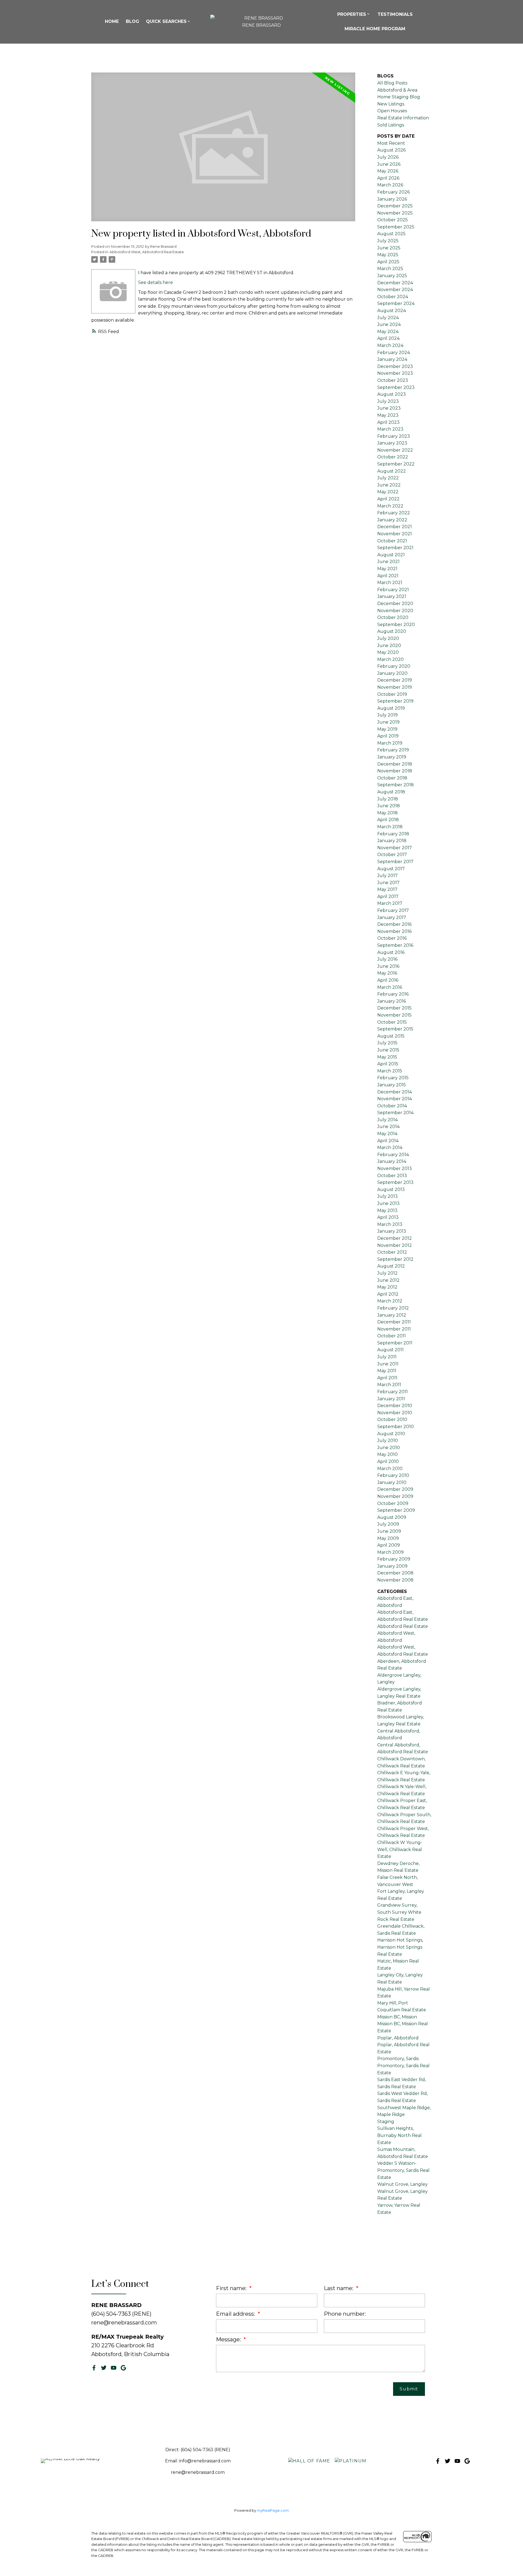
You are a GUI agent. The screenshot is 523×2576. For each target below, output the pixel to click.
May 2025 (388, 255)
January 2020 (392, 673)
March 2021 (390, 583)
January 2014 (392, 1161)
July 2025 (388, 241)
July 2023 (388, 401)
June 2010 (389, 1448)
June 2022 (389, 485)
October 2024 (393, 297)
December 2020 (395, 604)
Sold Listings (391, 125)
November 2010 (395, 1413)
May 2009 (388, 1538)
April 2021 (388, 576)
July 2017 (387, 876)
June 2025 (389, 248)
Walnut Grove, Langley (402, 2184)
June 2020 (389, 645)
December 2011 (394, 1322)
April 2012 (388, 1294)
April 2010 (388, 1461)
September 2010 (396, 1427)
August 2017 (391, 869)
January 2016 (392, 1001)
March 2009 (390, 1552)
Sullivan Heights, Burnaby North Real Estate (399, 2135)
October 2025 (393, 220)
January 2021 (392, 596)
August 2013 (391, 1189)
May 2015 (387, 1057)
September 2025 (396, 227)
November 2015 (394, 1015)
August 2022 (392, 471)
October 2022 (393, 457)
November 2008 (395, 1580)
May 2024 (388, 332)
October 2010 (392, 1419)
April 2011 (387, 1378)
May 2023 (388, 415)
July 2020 (388, 638)
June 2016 (388, 966)
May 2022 (388, 492)
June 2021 (388, 562)
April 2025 (388, 262)
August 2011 (390, 1350)
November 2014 (395, 1099)
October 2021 (392, 541)
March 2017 (390, 903)
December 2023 (395, 366)
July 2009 (388, 1524)
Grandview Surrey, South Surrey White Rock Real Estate (399, 1912)
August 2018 (391, 792)
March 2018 (390, 827)
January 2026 (392, 199)
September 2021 (395, 548)
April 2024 (388, 338)
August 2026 (391, 150)
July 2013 (387, 1196)
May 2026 (388, 171)
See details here (156, 282)
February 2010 (393, 1475)
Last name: (339, 2288)
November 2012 (395, 1245)
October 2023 (393, 380)
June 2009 (389, 1531)
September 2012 (395, 1259)
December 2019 (395, 680)
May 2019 (387, 729)
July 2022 (388, 478)
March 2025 (390, 269)
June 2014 (388, 1127)
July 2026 (388, 157)
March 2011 (389, 1385)
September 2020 (396, 625)
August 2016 (391, 952)
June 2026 (389, 164)
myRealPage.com (273, 2510)
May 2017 (387, 889)
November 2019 (395, 687)
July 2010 (388, 1440)
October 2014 (392, 1106)
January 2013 (392, 1231)
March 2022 (390, 506)
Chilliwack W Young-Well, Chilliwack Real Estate (400, 1849)
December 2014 (395, 1092)
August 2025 (391, 234)
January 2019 (392, 757)
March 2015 (390, 1071)
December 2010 (395, 1406)
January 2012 (392, 1315)
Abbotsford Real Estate (403, 1626)
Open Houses (392, 111)
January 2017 (392, 917)
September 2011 (395, 1343)
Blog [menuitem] (133, 21)
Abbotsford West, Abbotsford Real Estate (147, 252)
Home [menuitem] (112, 21)
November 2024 (395, 290)
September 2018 (396, 785)
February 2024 (394, 353)
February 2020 (394, 666)
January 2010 (392, 1482)
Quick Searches (166, 21)
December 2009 (395, 1489)
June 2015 (388, 1050)
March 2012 (390, 1301)
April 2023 (388, 422)
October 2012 (392, 1252)
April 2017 (388, 897)
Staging (386, 2122)
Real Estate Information (403, 118)
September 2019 (395, 701)
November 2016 (394, 931)
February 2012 (393, 1308)
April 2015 (388, 1064)
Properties (352, 14)
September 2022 (396, 464)
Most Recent (391, 143)
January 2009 (392, 1566)
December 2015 (394, 1008)
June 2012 (388, 1280)
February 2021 (393, 590)
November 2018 (395, 771)
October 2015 (392, 1022)
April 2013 (388, 1217)
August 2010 (391, 1434)
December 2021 (395, 527)
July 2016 (387, 959)
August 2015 (391, 1036)
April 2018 (388, 820)
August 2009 (392, 1517)
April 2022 (388, 499)
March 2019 (390, 743)
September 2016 (395, 945)
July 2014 (387, 1120)
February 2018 (393, 834)
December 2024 (395, 283)
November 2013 (395, 1168)
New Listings (391, 104)
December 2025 (395, 206)
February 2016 (393, 994)
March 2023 (390, 429)
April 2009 (389, 1545)
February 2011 (393, 1392)
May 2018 (387, 813)
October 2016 (392, 938)
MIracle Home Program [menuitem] (375, 29)
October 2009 (393, 1503)
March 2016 (390, 987)
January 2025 (392, 276)
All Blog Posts (392, 83)
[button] (94, 2368)
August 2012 (391, 1266)
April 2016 (388, 980)
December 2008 (395, 1573)
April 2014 (388, 1141)
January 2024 (392, 359)
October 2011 (392, 1336)
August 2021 (391, 555)
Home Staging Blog (399, 97)
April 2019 (388, 736)
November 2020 (395, 611)
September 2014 (395, 1113)
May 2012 (387, 1287)
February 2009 (394, 1559)
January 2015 (392, 1085)
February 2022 (394, 513)
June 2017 (388, 883)
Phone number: (345, 2314)
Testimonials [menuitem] (395, 14)
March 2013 (390, 1224)
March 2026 (390, 185)
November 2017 (395, 848)
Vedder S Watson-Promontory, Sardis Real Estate (403, 2170)
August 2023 (392, 394)
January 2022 (392, 520)
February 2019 (393, 750)
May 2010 (387, 1454)
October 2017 (392, 855)
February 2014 (393, 1155)
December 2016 (394, 924)
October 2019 (392, 694)
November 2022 (395, 450)
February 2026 (393, 192)
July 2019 (387, 715)
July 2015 (387, 1043)
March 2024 (390, 345)
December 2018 (395, 764)
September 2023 (396, 387)
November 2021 (395, 534)
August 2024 (392, 311)
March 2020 (390, 659)
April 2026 (388, 178)
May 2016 (387, 973)
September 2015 (395, 1029)
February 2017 (393, 910)
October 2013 (392, 1176)
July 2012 (387, 1273)
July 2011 (387, 1357)
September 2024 (396, 303)
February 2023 (394, 436)
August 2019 (391, 708)
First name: (232, 2288)
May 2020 (388, 652)
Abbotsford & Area (397, 90)
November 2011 (394, 1329)
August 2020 (392, 631)
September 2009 (396, 1510)
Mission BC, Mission (397, 2017)
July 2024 (388, 318)
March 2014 (390, 1148)
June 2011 (388, 1364)
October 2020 (393, 617)
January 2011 (391, 1399)
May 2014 (387, 1134)
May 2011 (387, 1371)
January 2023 (392, 443)
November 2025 (395, 213)
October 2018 (392, 778)
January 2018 (392, 841)
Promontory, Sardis (398, 2059)
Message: (229, 2339)
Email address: (236, 2314)
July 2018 (388, 799)
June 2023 (389, 408)
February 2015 (393, 1078)
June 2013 (388, 1203)
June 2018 (389, 806)
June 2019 (388, 722)
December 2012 (395, 1238)
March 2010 (390, 1469)
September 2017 (395, 862)
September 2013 (395, 1182)
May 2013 (387, 1210)
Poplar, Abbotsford (398, 2038)
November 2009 (395, 1496)
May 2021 (387, 569)
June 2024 (389, 324)
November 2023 (395, 373)
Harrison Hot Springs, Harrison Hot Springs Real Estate (400, 1947)
